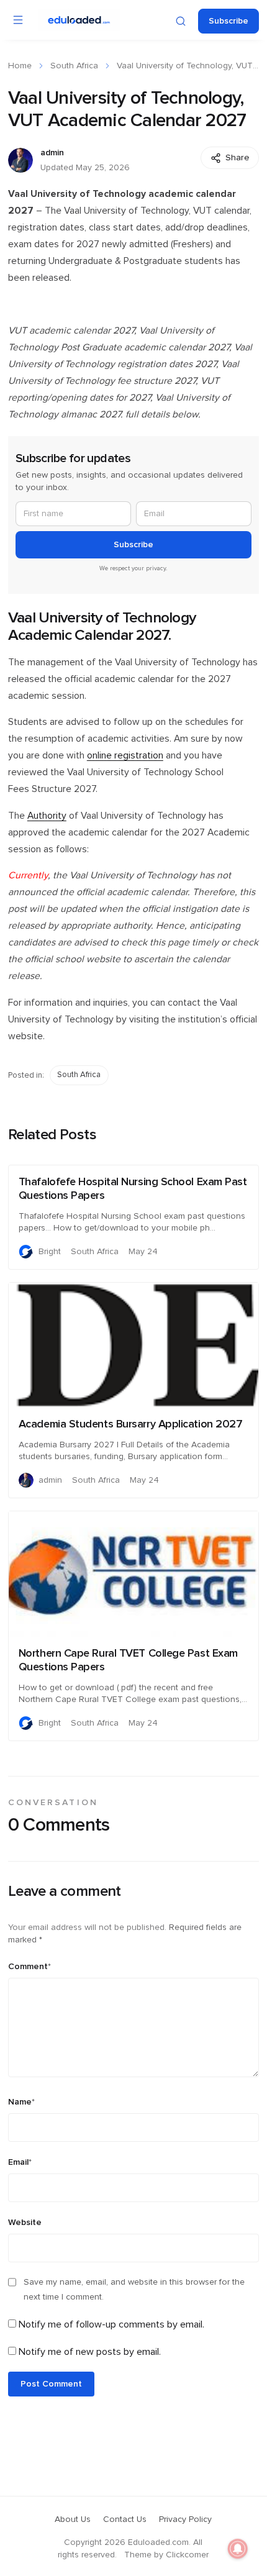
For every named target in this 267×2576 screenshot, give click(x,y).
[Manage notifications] (238, 2549)
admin (52, 153)
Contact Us (125, 2519)
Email (20, 2162)
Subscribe (229, 21)
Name (21, 2102)
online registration (125, 756)
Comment (29, 1967)
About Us (73, 2519)
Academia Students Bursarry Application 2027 (131, 1424)
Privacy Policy (185, 2519)
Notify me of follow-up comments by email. (111, 2324)
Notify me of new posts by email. (90, 2352)
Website (25, 2223)
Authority (47, 816)
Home (20, 66)
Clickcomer (187, 2555)
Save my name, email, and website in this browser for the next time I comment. (134, 2290)
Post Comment (51, 2384)
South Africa (74, 66)
